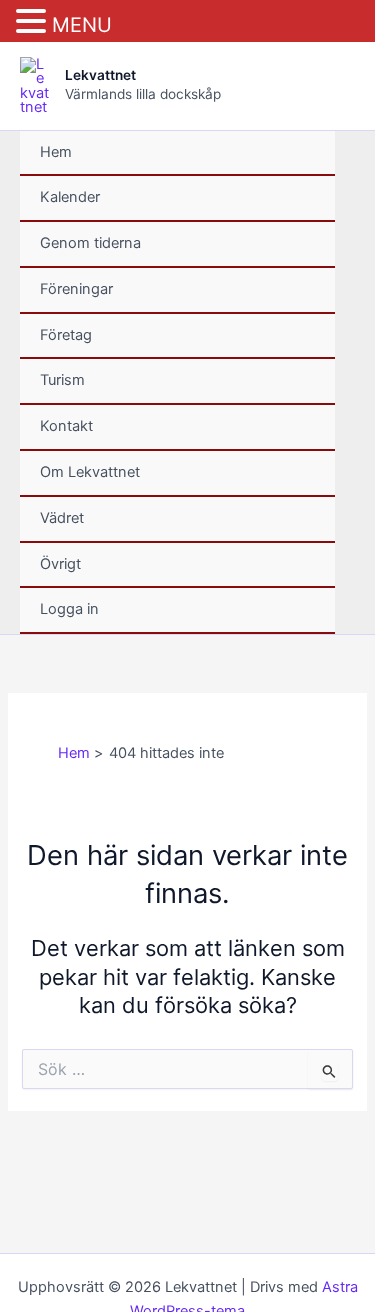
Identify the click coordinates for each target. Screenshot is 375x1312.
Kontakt (66, 426)
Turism (62, 380)
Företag (66, 335)
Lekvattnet (100, 75)
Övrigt (60, 564)
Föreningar (76, 289)
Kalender (70, 197)
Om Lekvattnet (90, 472)
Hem (56, 152)
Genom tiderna (90, 243)
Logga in (69, 609)
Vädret (62, 518)
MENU (82, 25)
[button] (34, 22)
